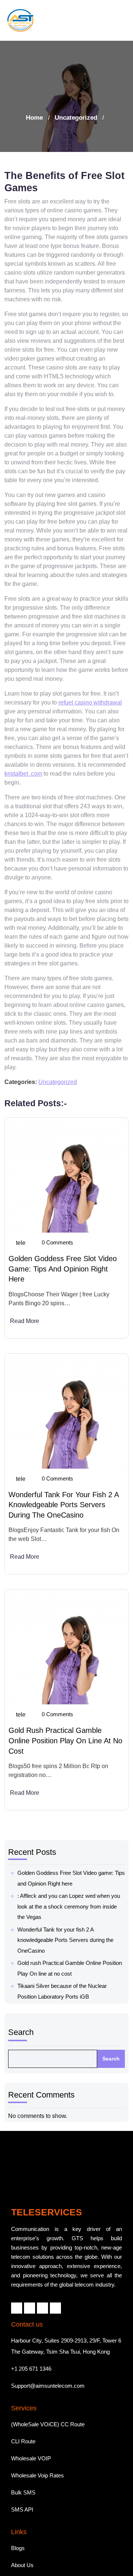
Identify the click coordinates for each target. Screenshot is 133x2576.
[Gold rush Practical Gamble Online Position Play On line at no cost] (66, 1649)
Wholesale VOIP (31, 2422)
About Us (22, 2529)
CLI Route (23, 2405)
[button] (119, 20)
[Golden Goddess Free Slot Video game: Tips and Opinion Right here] (66, 1177)
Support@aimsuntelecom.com (48, 2350)
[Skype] (55, 2272)
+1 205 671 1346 (31, 2333)
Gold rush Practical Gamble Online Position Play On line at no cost (65, 1740)
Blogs (18, 2512)
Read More (25, 1321)
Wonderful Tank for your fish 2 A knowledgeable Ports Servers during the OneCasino (64, 1505)
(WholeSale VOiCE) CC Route (48, 2388)
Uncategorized (76, 118)
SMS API (22, 2474)
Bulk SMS (23, 2456)
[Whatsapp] (42, 2272)
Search (21, 2032)
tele (21, 1243)
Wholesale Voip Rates (37, 2439)
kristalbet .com (23, 774)
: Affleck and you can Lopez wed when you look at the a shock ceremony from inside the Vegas (69, 1906)
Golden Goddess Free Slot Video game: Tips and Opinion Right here (63, 1269)
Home (34, 118)
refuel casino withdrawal (90, 702)
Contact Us (25, 2563)
